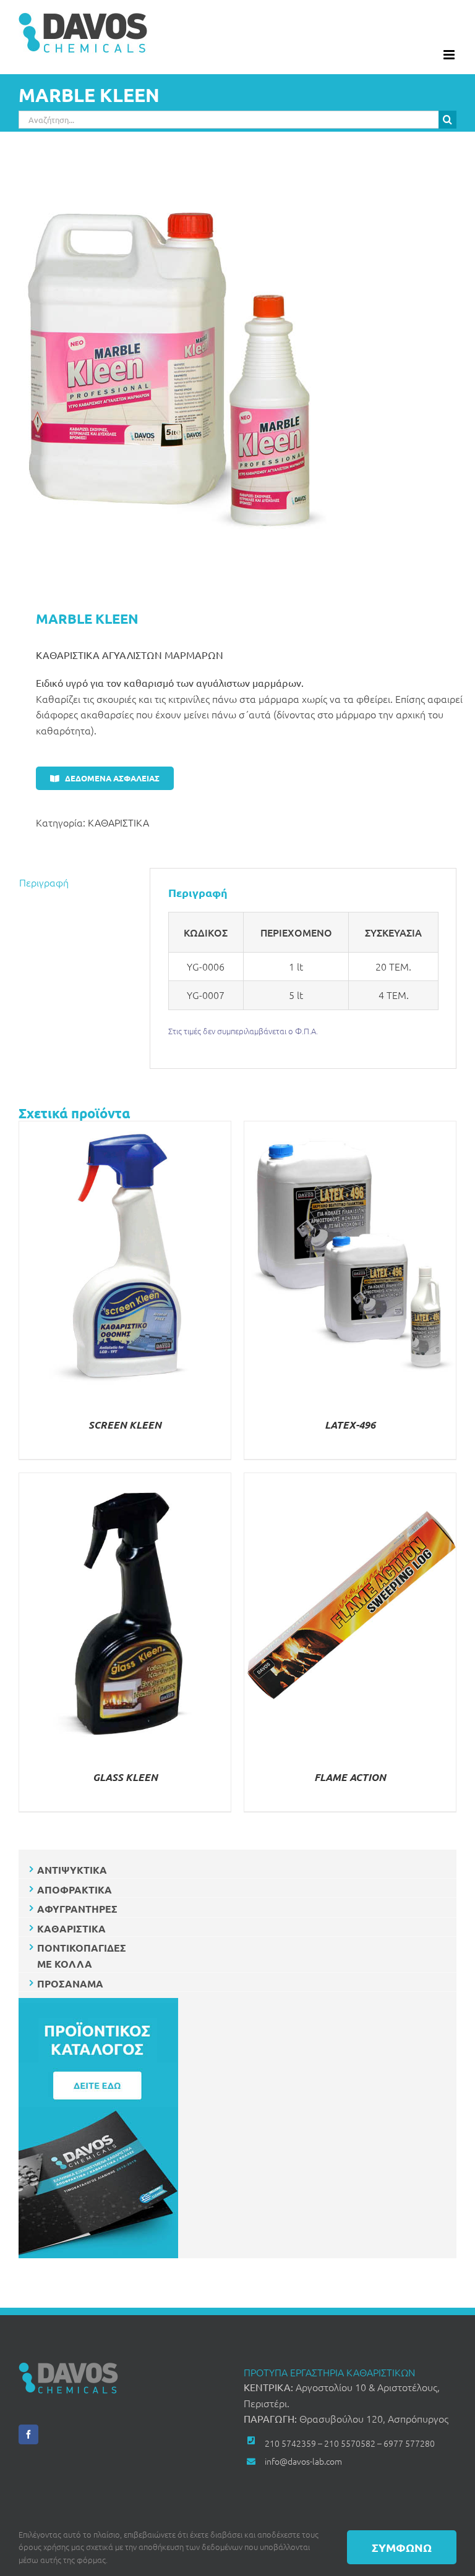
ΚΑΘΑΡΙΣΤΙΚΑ (118, 822)
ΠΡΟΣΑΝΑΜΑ (70, 1983)
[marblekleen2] (237, 372)
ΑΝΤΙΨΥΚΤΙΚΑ (72, 1870)
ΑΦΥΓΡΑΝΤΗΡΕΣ (77, 1909)
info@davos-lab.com (303, 2461)
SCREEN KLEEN (125, 1425)
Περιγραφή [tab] (44, 882)
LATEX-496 (350, 1425)
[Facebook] (28, 2434)
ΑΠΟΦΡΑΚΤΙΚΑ (75, 1889)
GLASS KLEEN (125, 1777)
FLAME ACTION (350, 1777)
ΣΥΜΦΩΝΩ (402, 2547)
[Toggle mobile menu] (450, 55)
